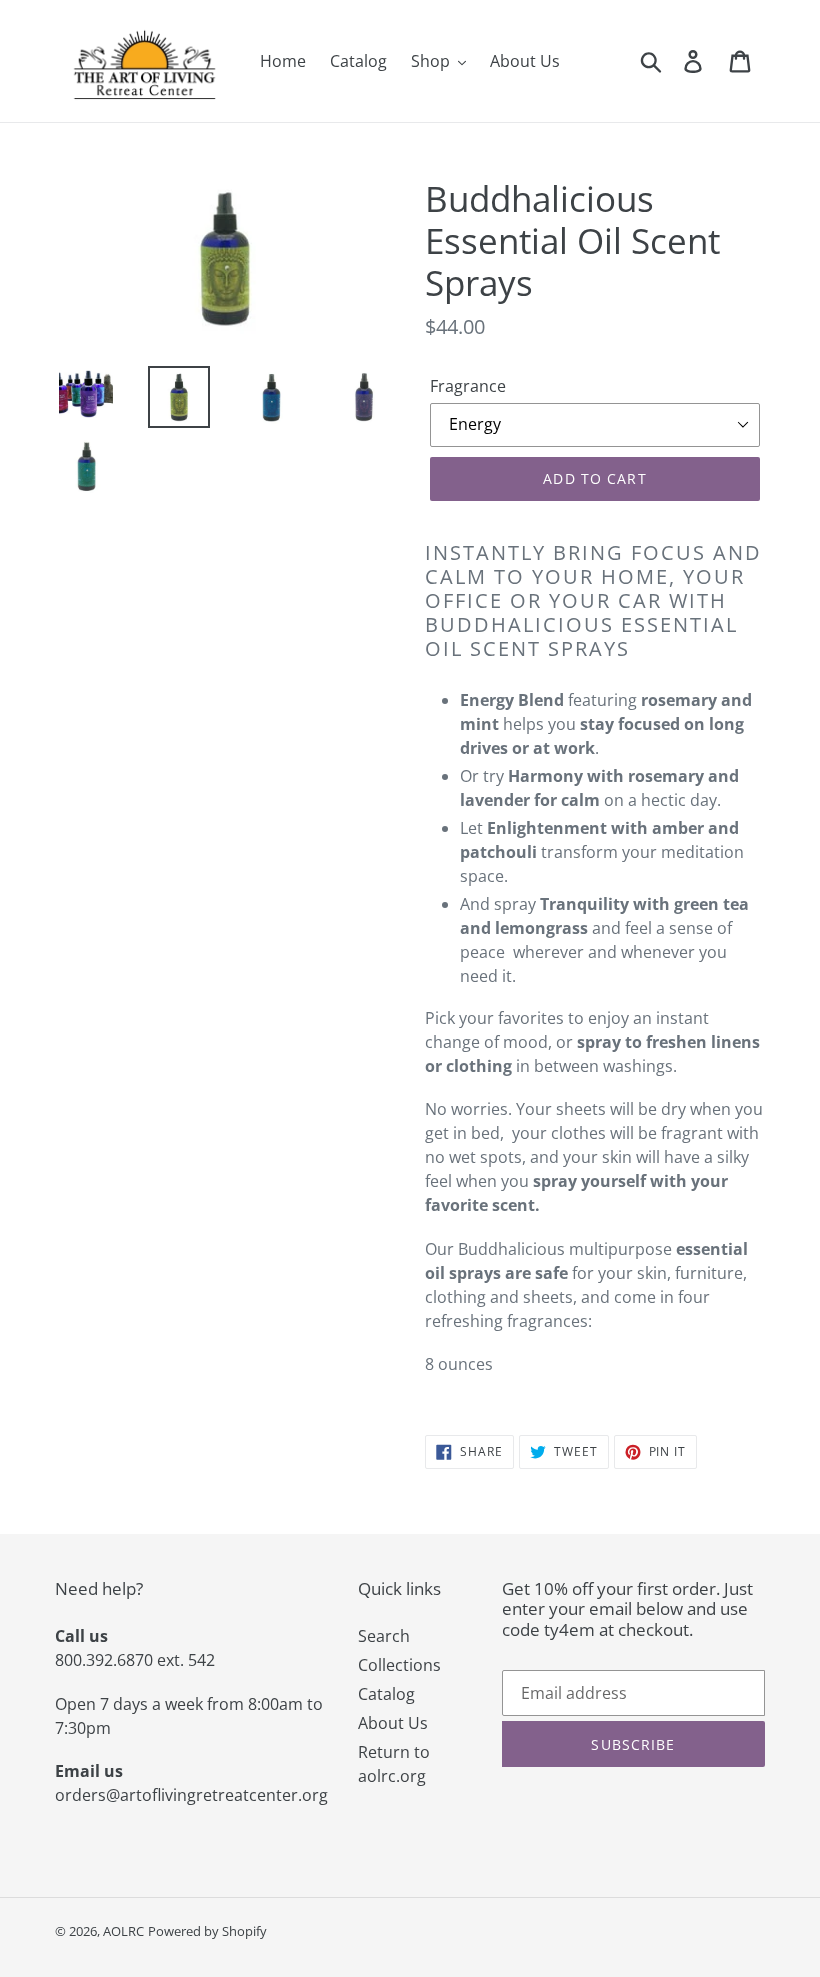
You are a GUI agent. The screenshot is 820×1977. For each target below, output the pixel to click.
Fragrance (468, 386)
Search (384, 1636)
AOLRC (123, 1931)
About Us (393, 1723)
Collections (399, 1665)
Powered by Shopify (207, 1931)
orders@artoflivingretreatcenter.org (191, 1795)
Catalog (386, 1694)
